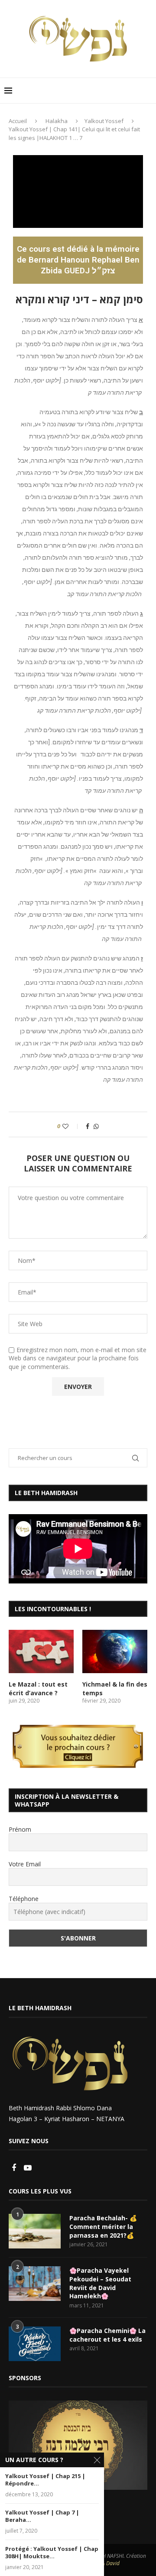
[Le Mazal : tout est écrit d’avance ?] (41, 1651)
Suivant (136, 2443)
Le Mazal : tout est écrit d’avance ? (38, 1689)
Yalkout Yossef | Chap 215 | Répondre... (45, 2480)
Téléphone (24, 1899)
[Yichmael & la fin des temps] (115, 1651)
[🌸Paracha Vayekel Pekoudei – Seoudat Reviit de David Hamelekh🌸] (35, 2284)
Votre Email (25, 1864)
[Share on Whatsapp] (96, 1126)
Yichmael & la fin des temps (115, 1689)
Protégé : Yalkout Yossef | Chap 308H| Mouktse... (52, 2553)
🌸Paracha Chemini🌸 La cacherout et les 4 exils (107, 2335)
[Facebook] (15, 2168)
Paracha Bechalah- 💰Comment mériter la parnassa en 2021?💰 (103, 2226)
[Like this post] (71, 1126)
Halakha (57, 121)
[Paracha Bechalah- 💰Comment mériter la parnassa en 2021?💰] (35, 2231)
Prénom (20, 1829)
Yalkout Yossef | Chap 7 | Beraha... (42, 2516)
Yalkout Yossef (104, 121)
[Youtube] (28, 2168)
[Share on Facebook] (88, 1126)
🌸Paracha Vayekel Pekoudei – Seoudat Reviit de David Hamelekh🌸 (100, 2283)
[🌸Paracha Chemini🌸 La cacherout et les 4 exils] (35, 2344)
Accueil (18, 121)
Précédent (19, 2443)
